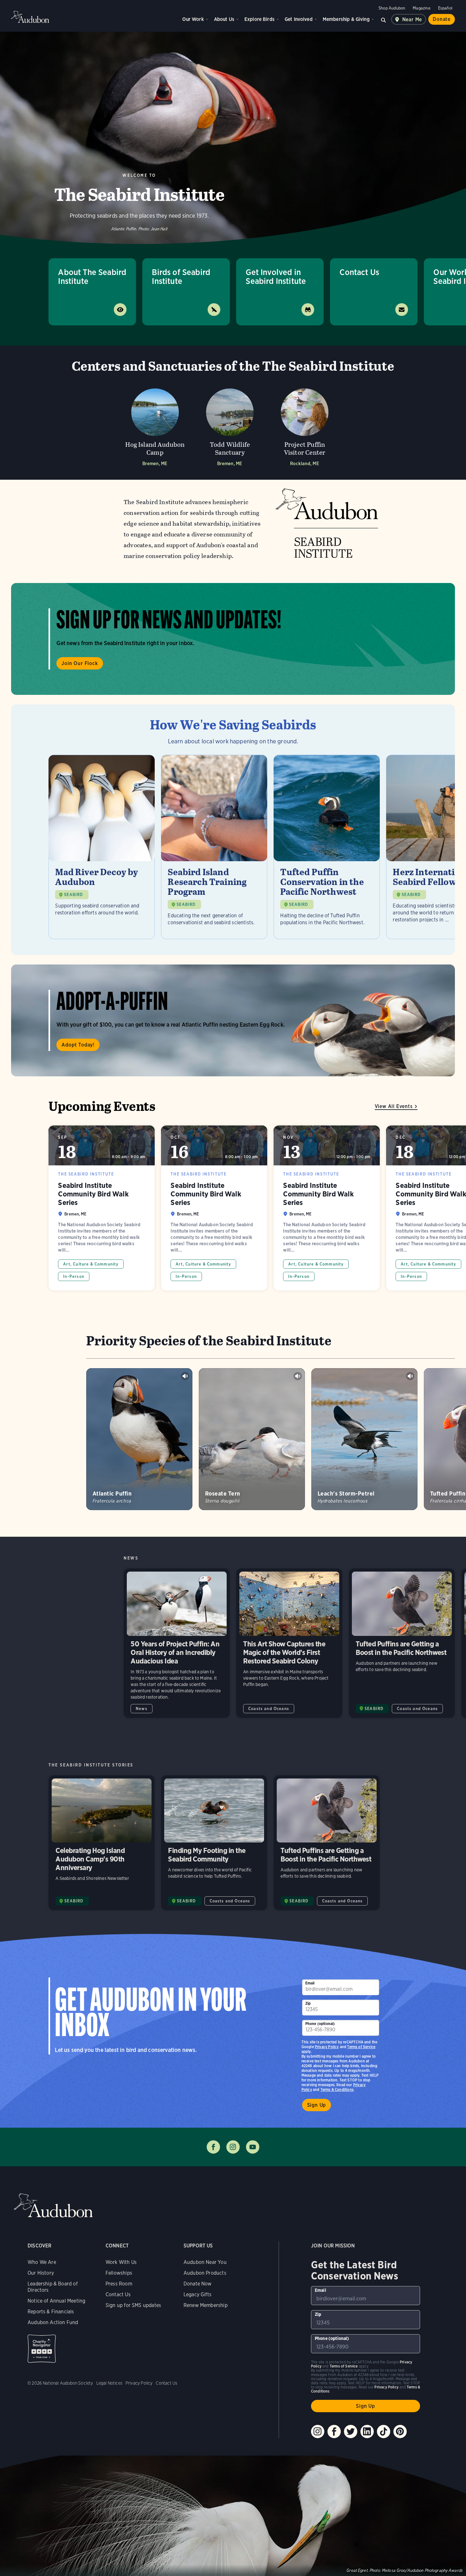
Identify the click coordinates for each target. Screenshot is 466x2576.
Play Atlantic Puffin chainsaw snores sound (185, 1376)
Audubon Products (205, 2273)
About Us (224, 19)
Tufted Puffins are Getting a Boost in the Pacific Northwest (402, 1643)
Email (310, 1983)
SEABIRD (74, 895)
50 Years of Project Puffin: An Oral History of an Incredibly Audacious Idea (177, 1643)
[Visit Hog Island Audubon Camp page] (155, 425)
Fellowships (119, 2273)
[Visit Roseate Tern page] (252, 1439)
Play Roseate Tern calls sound (298, 1376)
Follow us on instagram (233, 2147)
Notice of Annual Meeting (56, 2301)
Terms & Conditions (337, 2089)
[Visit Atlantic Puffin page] (139, 1439)
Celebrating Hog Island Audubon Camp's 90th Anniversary (102, 1843)
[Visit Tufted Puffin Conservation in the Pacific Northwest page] (327, 847)
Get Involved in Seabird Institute (276, 276)
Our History (41, 2273)
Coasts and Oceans (269, 1709)
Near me (412, 19)
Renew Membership (206, 2305)
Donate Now (198, 2284)
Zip (308, 2003)
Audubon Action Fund (53, 2322)
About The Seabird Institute (92, 276)
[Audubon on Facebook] (334, 2432)
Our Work (193, 19)
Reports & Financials (51, 2312)
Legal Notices (109, 2383)
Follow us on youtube (253, 2147)
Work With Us (121, 2262)
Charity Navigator (42, 2349)
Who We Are (42, 2262)
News (142, 1709)
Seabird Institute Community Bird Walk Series (102, 1208)
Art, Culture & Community (91, 1264)
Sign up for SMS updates (133, 2305)
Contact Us (359, 272)
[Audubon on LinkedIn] (367, 2432)
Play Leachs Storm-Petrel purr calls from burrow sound (410, 1376)
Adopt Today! (78, 1045)
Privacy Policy (327, 2047)
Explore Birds (259, 19)
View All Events (394, 1106)
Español (445, 8)
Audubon (30, 17)
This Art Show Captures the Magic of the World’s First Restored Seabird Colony (289, 1643)
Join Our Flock (80, 663)
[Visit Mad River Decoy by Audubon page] (102, 847)
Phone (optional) (320, 2024)
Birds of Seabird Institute (181, 276)
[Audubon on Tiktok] (384, 2432)
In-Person (74, 1276)
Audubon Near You (205, 2262)
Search (384, 19)
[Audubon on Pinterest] (400, 2432)
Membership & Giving (346, 19)
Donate (442, 19)
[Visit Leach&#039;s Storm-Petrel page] (364, 1439)
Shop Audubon (392, 8)
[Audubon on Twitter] (351, 2432)
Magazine (421, 8)
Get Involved (299, 19)
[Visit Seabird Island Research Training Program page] (214, 847)
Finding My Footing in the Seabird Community (214, 1843)
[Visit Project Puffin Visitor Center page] (305, 425)
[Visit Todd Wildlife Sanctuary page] (230, 425)
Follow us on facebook (213, 2147)
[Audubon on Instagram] (318, 2432)
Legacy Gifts (197, 2294)
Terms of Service (361, 2047)
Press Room (119, 2284)
